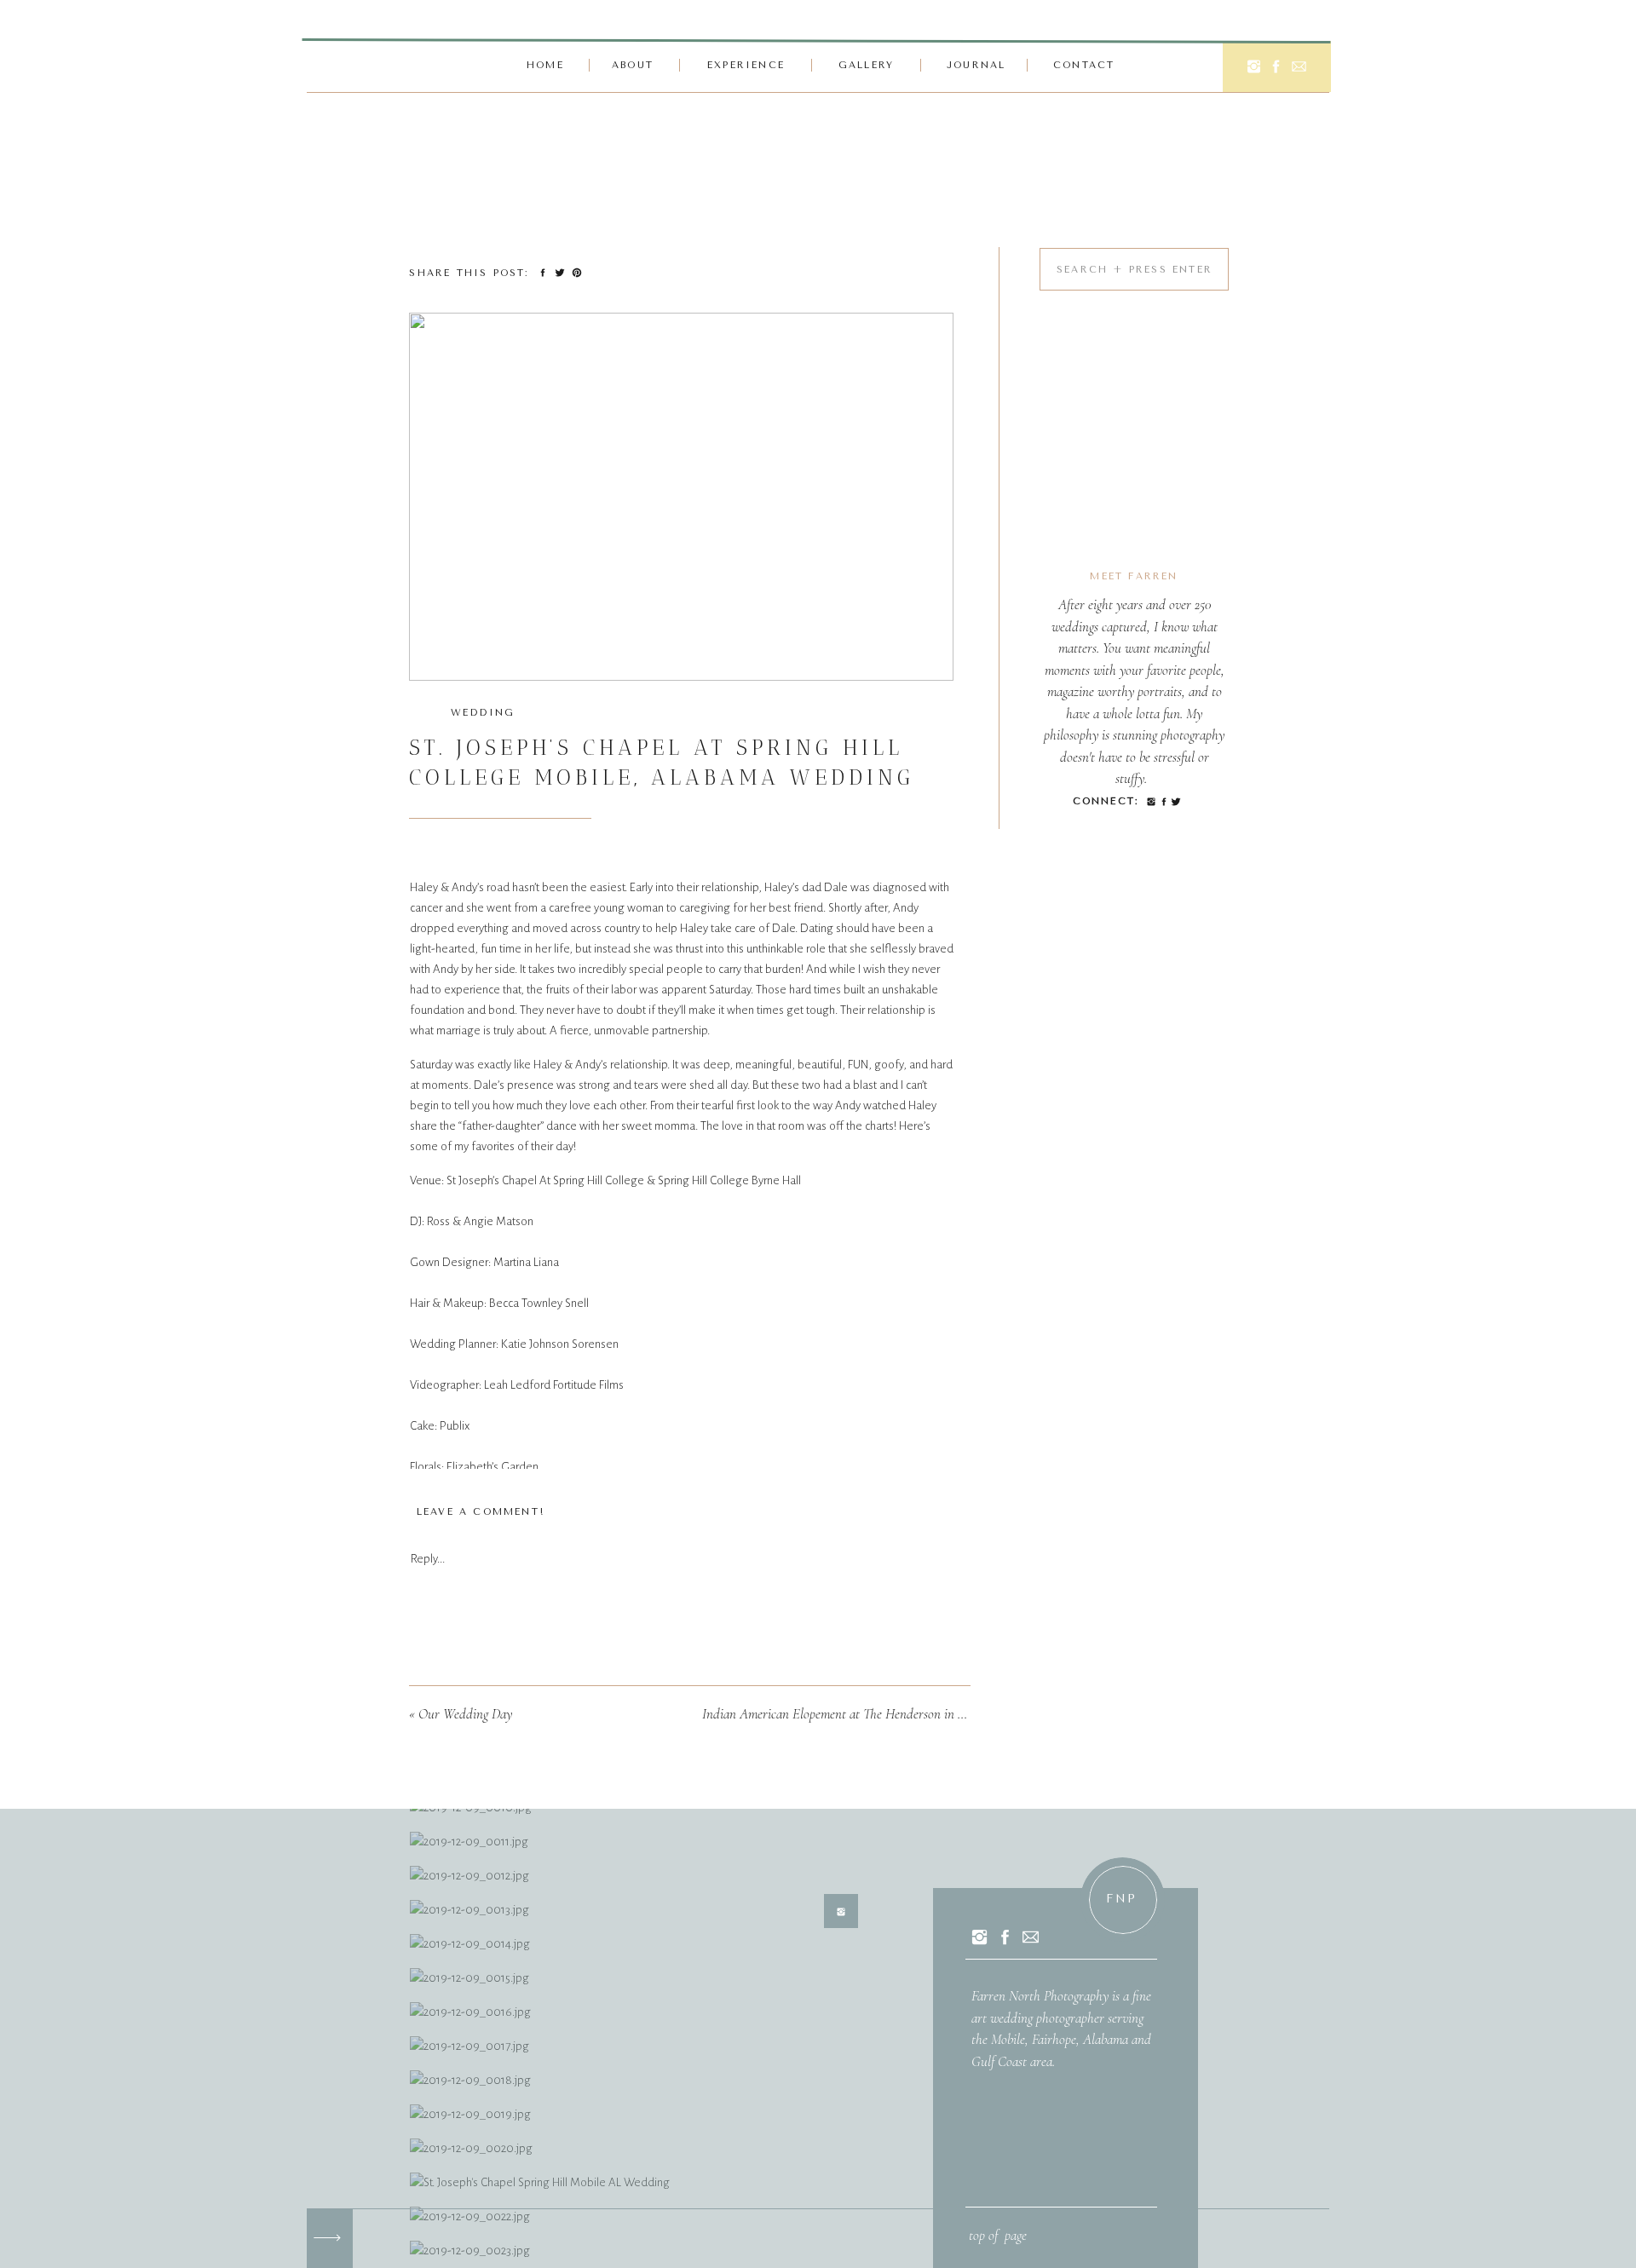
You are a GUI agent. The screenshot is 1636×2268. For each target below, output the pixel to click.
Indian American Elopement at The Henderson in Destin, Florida (868, 1714)
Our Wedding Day (465, 1714)
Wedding (483, 713)
